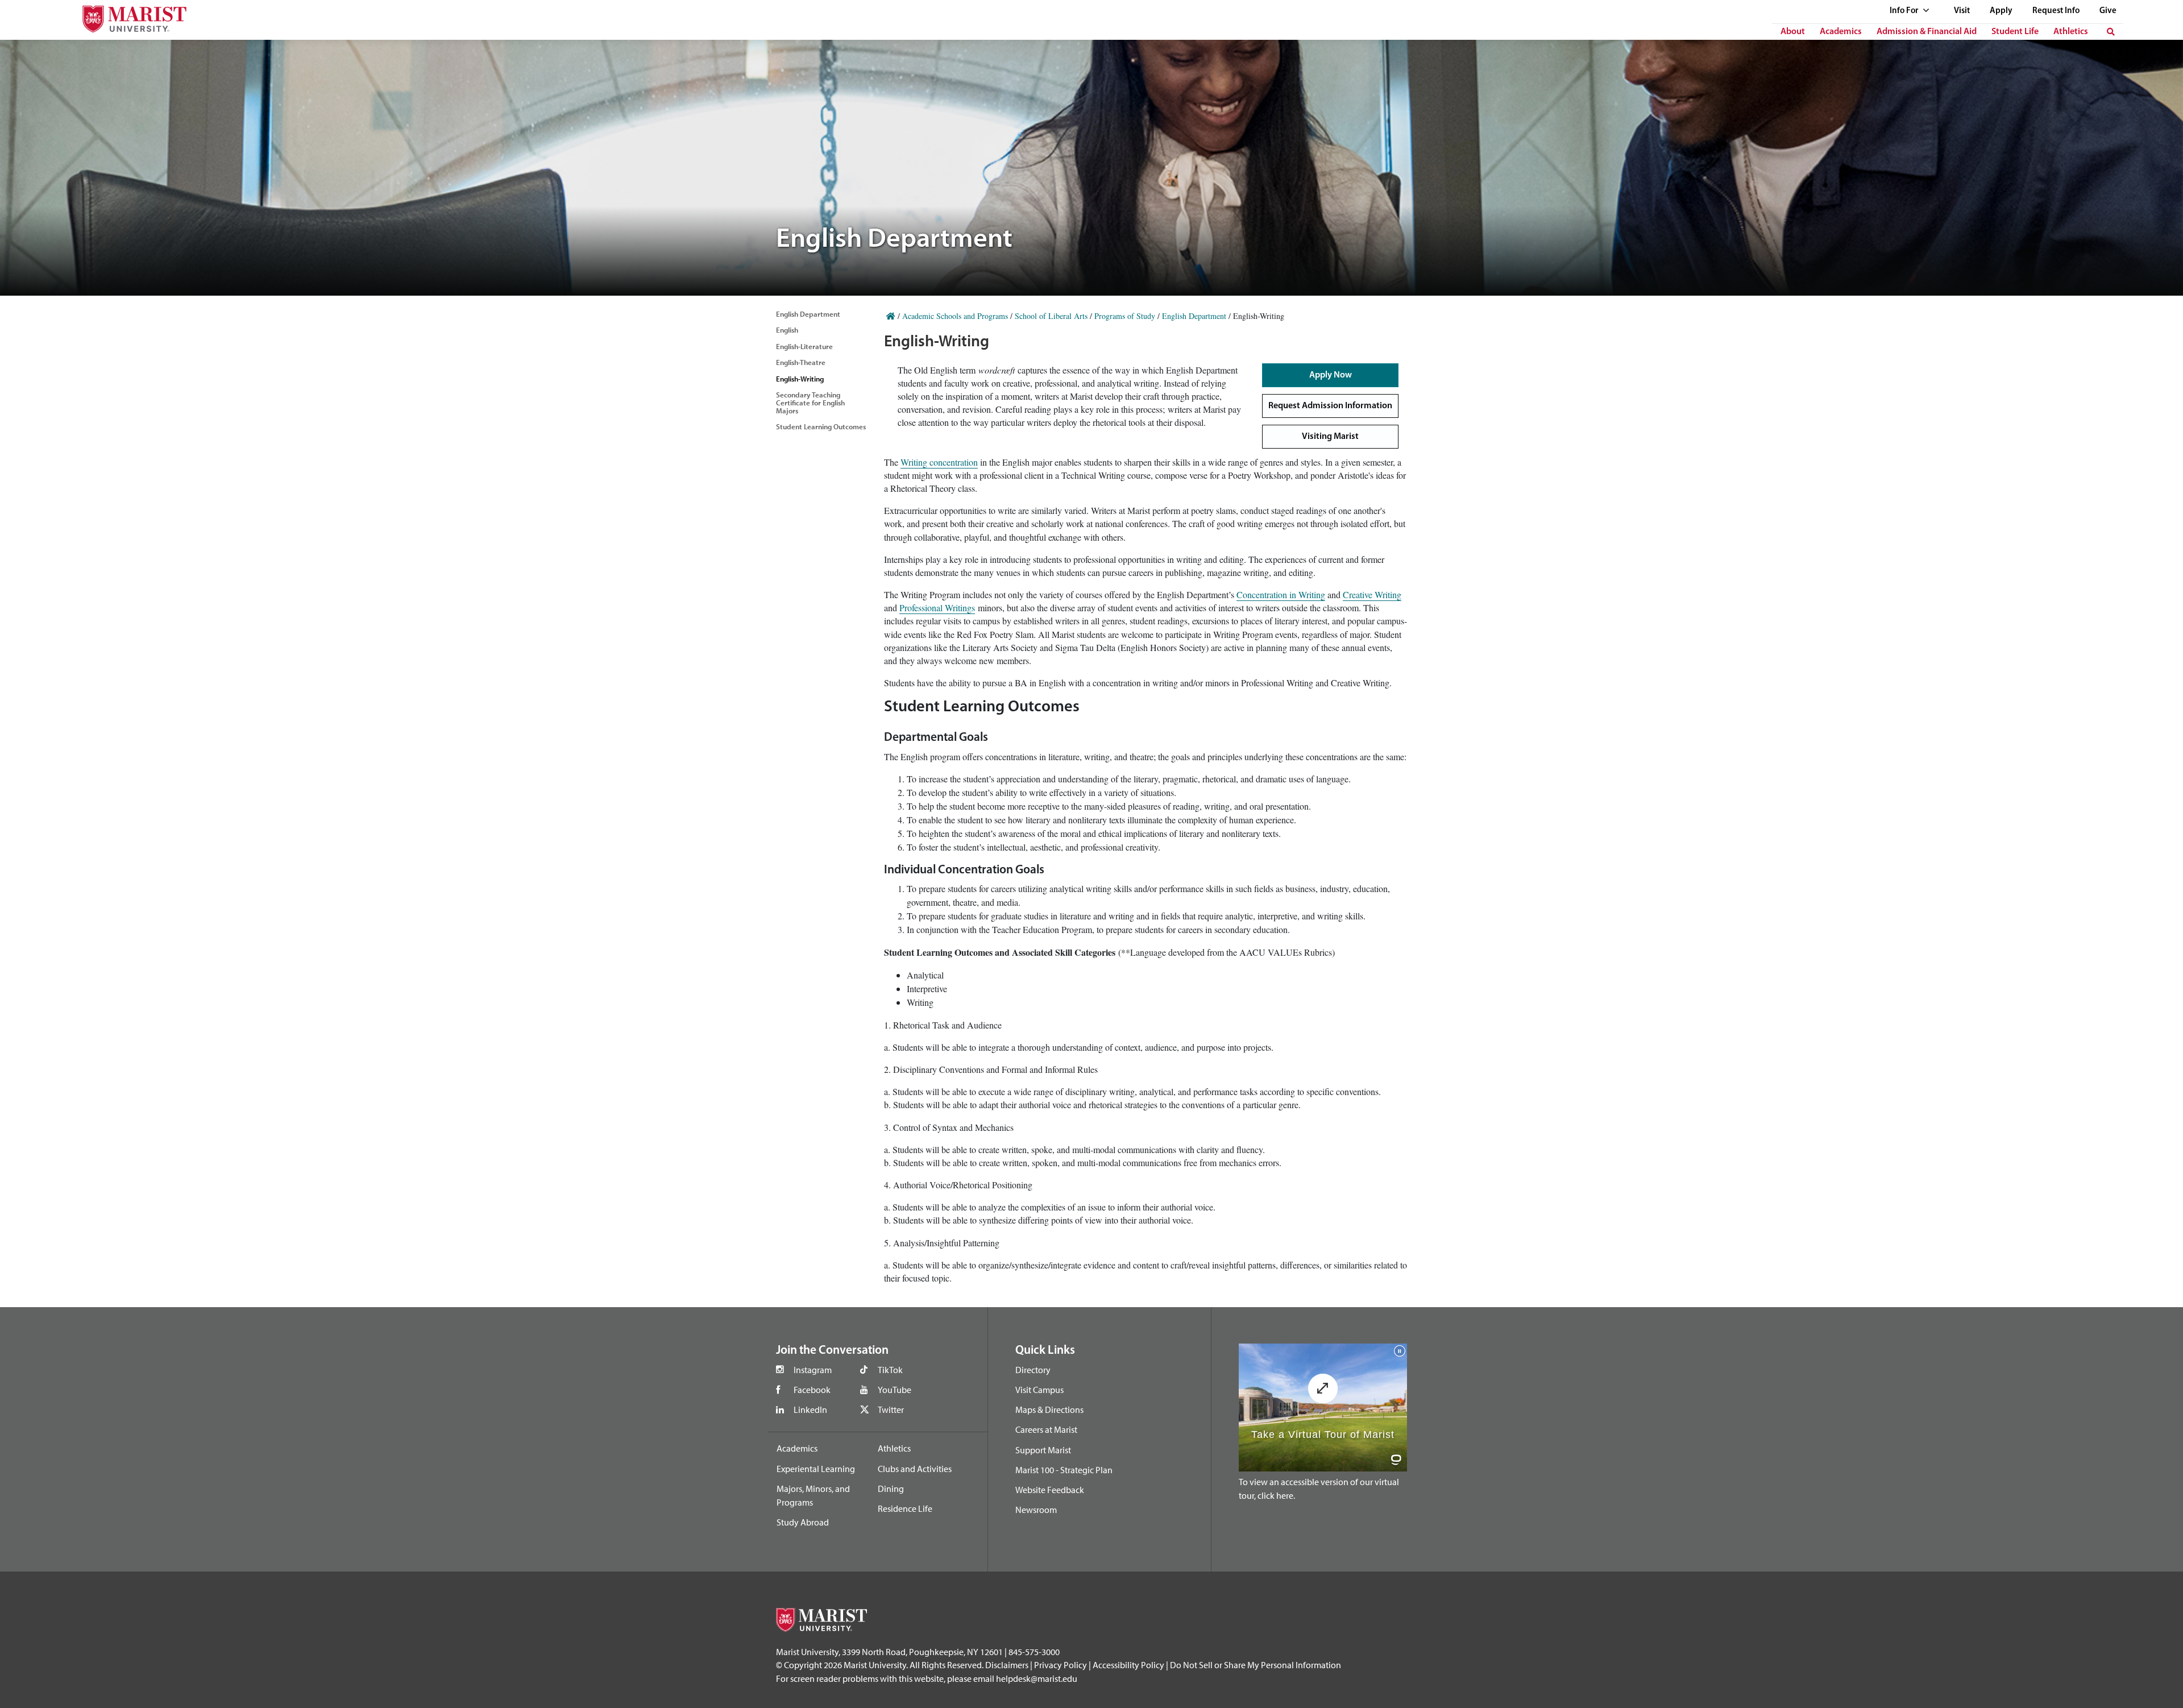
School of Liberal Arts (1051, 316)
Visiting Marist (1330, 437)
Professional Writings (937, 608)
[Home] (891, 316)
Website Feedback (1050, 1490)
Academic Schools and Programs (955, 316)
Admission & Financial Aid (1927, 32)
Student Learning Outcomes (821, 426)
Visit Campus (1039, 1390)
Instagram (813, 1370)
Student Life (2015, 32)
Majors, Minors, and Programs (813, 1495)
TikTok (890, 1370)
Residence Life (905, 1508)
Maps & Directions (1049, 1409)
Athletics (2071, 32)
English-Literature (804, 346)
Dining (891, 1489)
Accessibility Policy (1128, 1665)
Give (2108, 11)
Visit (1962, 11)
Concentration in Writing (1281, 594)
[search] (2111, 32)
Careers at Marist (1046, 1429)
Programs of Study (1125, 316)
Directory (1033, 1370)
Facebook (812, 1390)
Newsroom (1036, 1510)
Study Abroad (803, 1522)
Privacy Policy (1061, 1665)
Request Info (2056, 11)
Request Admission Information (1330, 406)
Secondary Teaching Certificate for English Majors (810, 403)
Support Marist (1043, 1450)
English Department (808, 314)
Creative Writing (1372, 594)
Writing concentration (939, 462)
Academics (1841, 32)
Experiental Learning (816, 1469)
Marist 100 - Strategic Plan (1064, 1470)
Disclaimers (1007, 1665)
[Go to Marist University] (127, 16)
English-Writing (800, 379)
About (1793, 32)
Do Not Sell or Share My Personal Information (1256, 1665)
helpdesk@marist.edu (1037, 1678)
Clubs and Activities (915, 1469)
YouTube (895, 1390)
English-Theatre (801, 362)
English (787, 330)
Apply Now (1331, 375)
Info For (1905, 11)
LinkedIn (810, 1409)
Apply (2001, 11)
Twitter (891, 1409)
